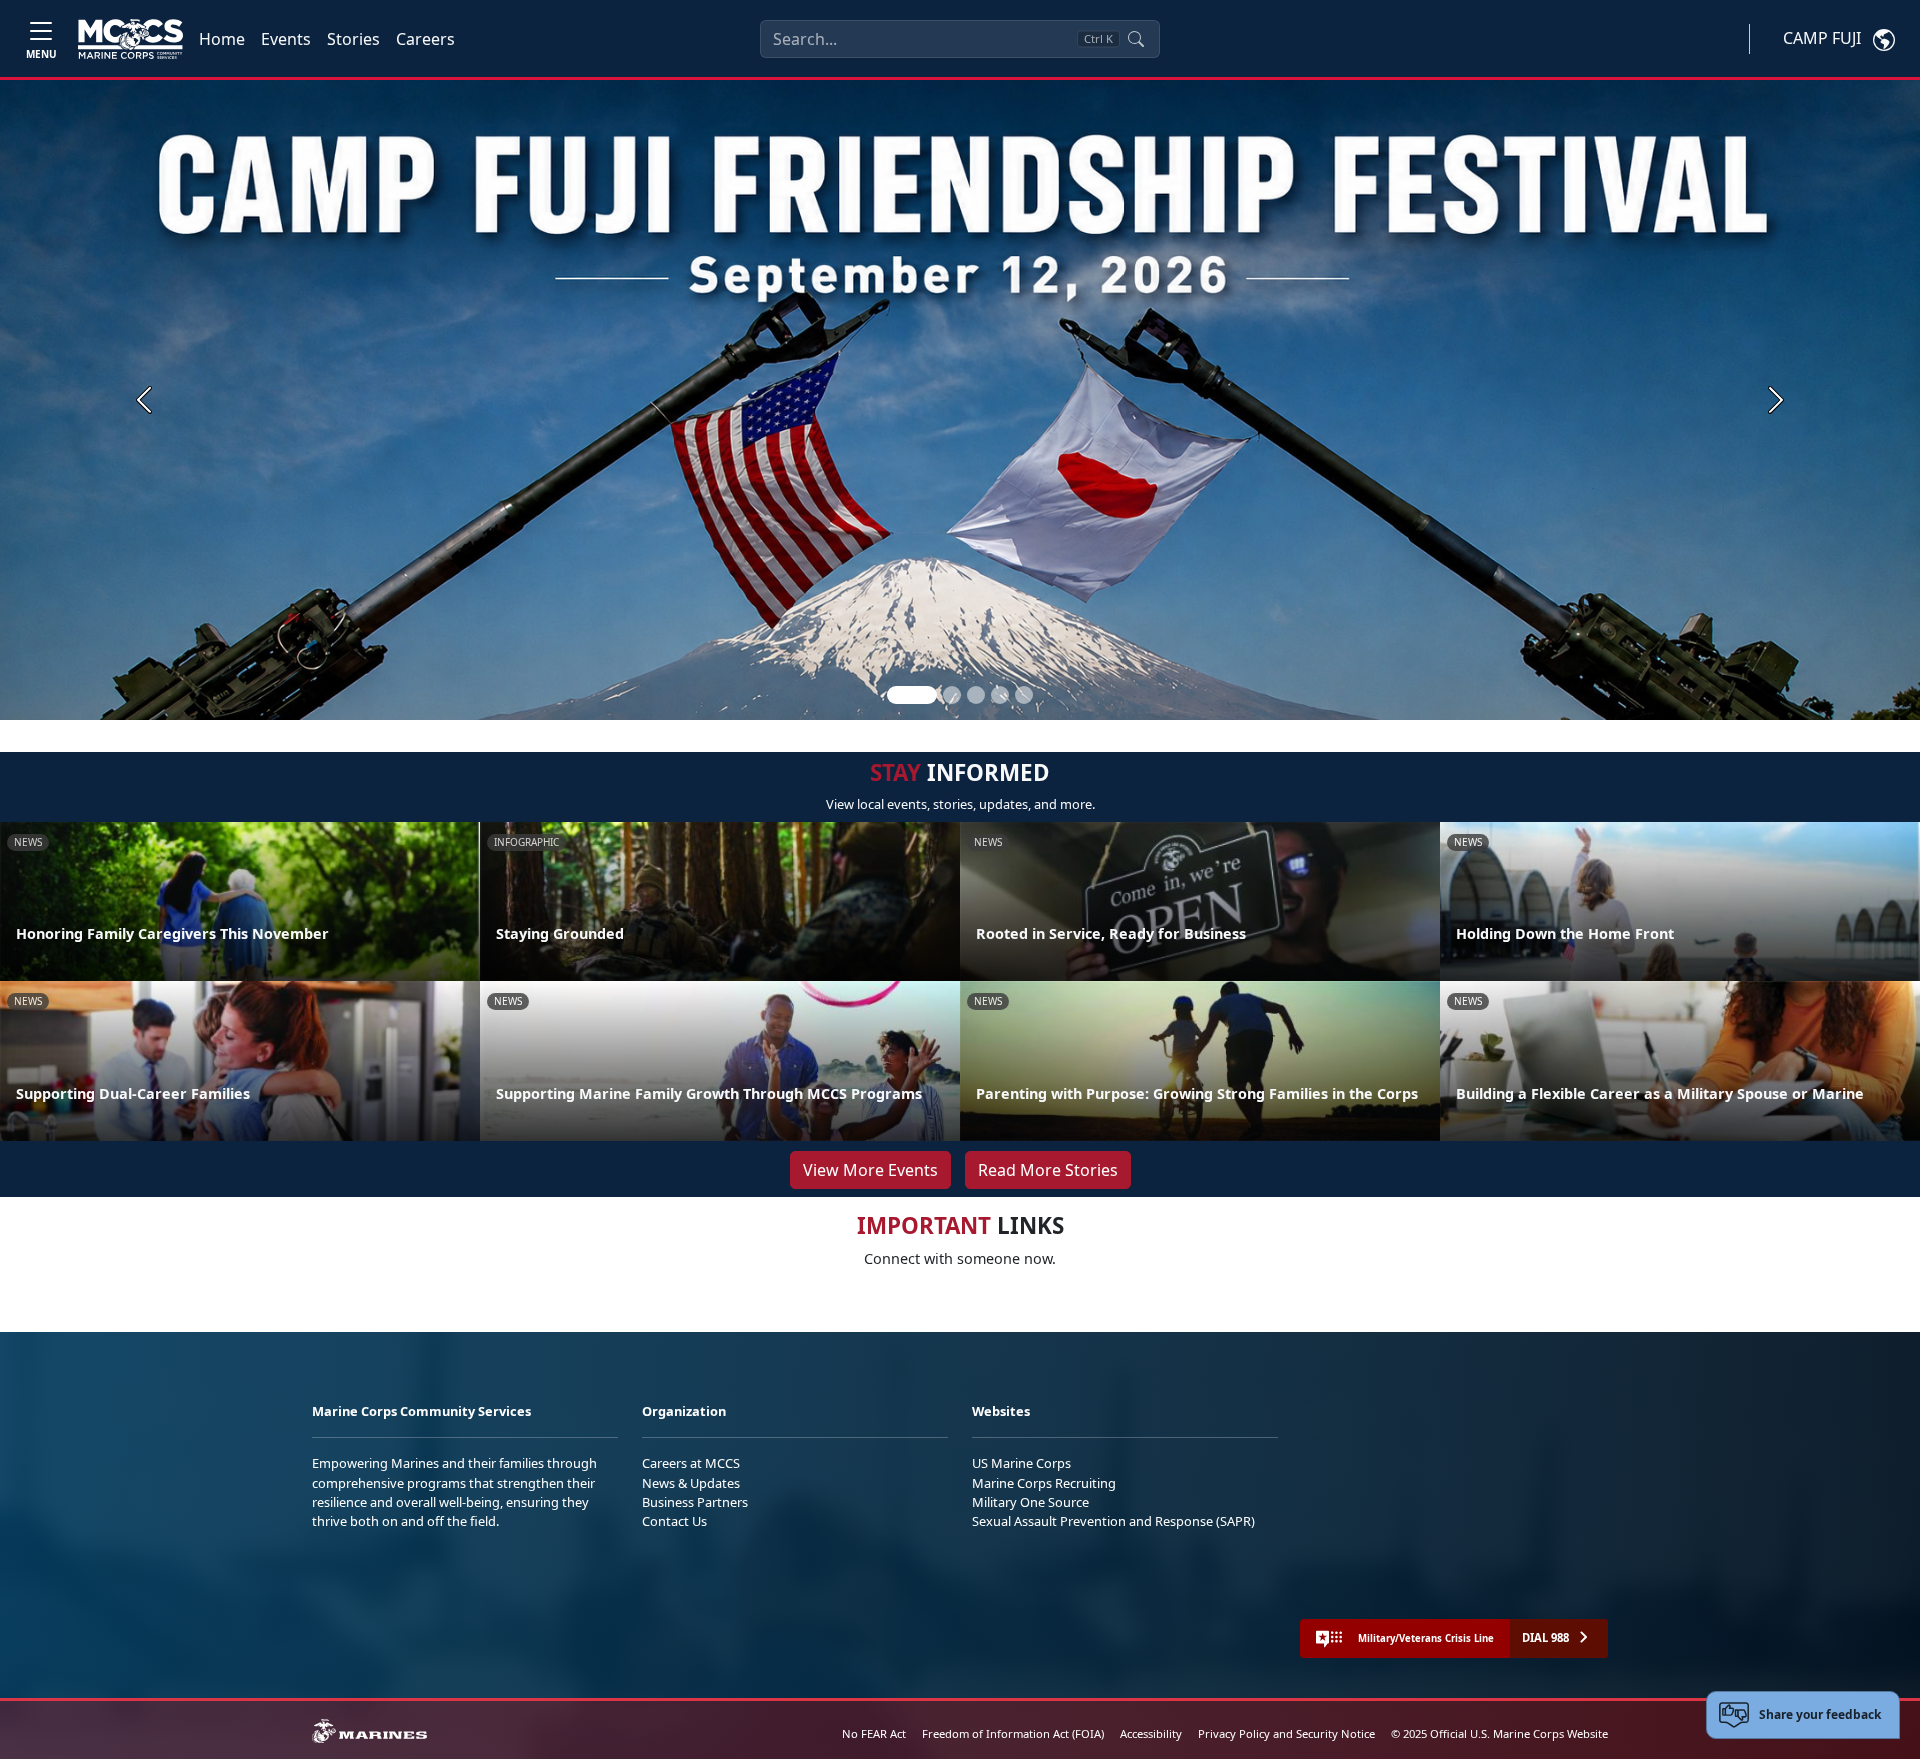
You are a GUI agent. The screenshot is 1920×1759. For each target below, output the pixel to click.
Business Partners (695, 1502)
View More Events (870, 1170)
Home (222, 39)
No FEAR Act (874, 1733)
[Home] (130, 39)
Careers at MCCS (691, 1463)
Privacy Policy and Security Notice (1286, 1733)
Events (286, 39)
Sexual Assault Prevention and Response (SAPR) (1113, 1521)
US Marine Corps (1021, 1463)
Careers (425, 39)
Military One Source (1030, 1502)
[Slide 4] (1000, 695)
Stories (353, 39)
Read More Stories (1048, 1170)
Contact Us (674, 1521)
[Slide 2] (952, 695)
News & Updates (691, 1483)
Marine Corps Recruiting (1044, 1483)
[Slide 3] (976, 695)
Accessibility (1151, 1733)
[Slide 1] (912, 695)
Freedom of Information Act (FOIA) (1013, 1733)
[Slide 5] (1024, 695)
